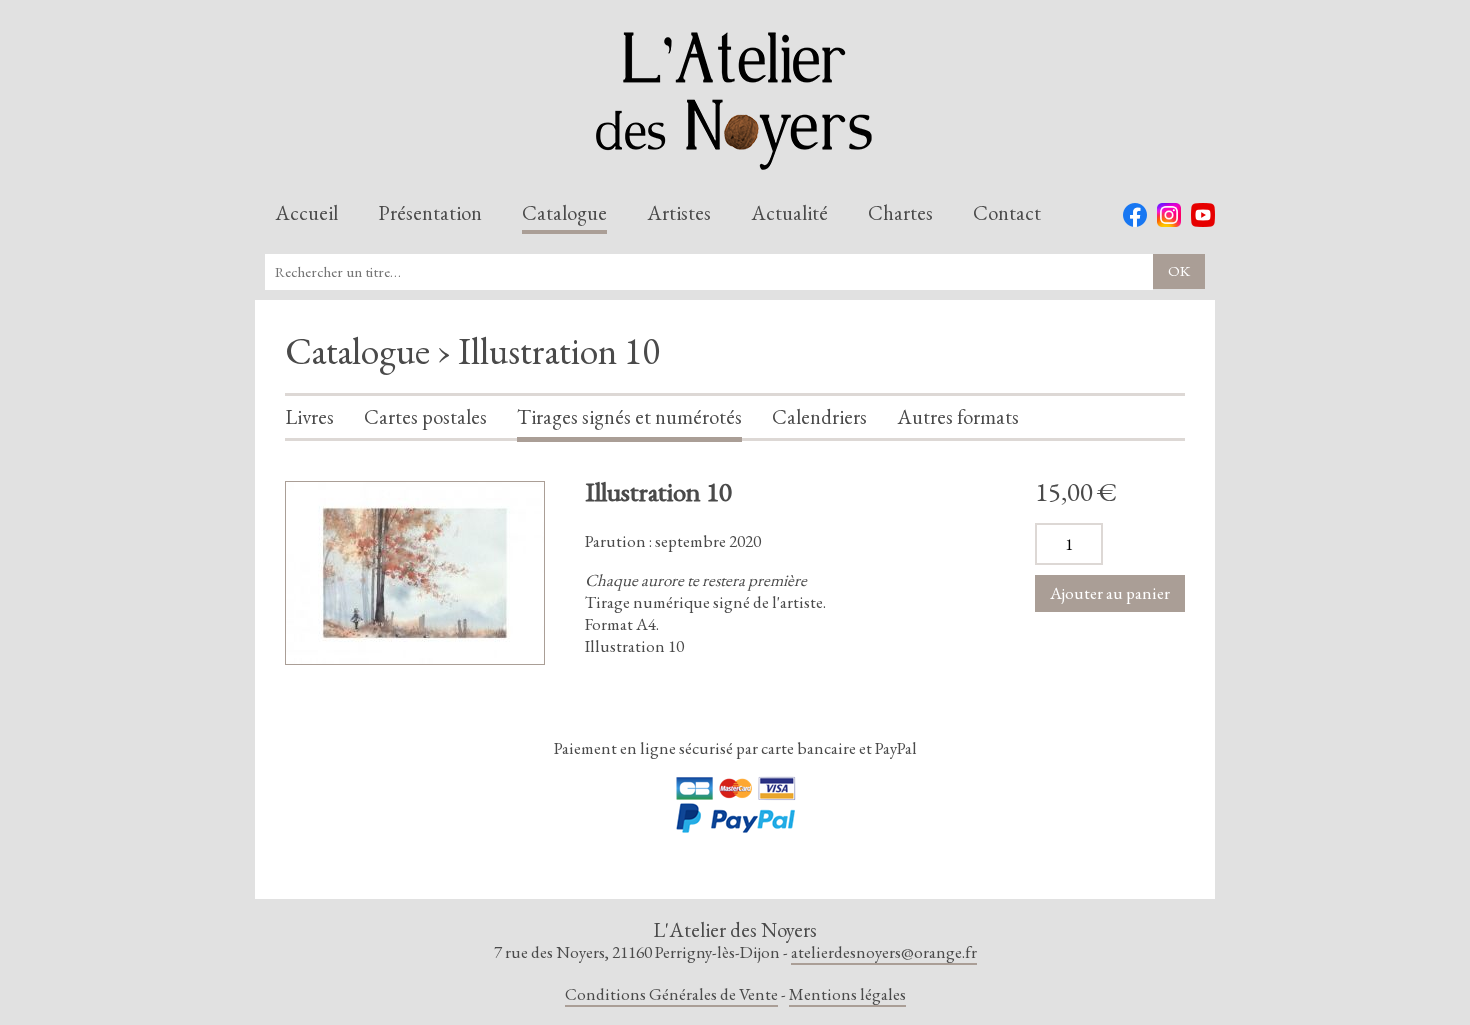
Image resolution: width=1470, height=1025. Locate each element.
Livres (309, 418)
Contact (1007, 214)
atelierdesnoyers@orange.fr (884, 952)
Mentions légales (847, 994)
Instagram (1169, 215)
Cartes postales (425, 418)
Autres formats (958, 418)
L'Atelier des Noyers (735, 101)
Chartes (900, 214)
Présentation (430, 214)
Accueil (306, 214)
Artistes (679, 214)
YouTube (1203, 215)
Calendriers (819, 418)
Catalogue (564, 214)
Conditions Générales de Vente (671, 994)
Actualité (789, 214)
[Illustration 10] (415, 573)
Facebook (1135, 215)
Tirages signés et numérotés (629, 418)
